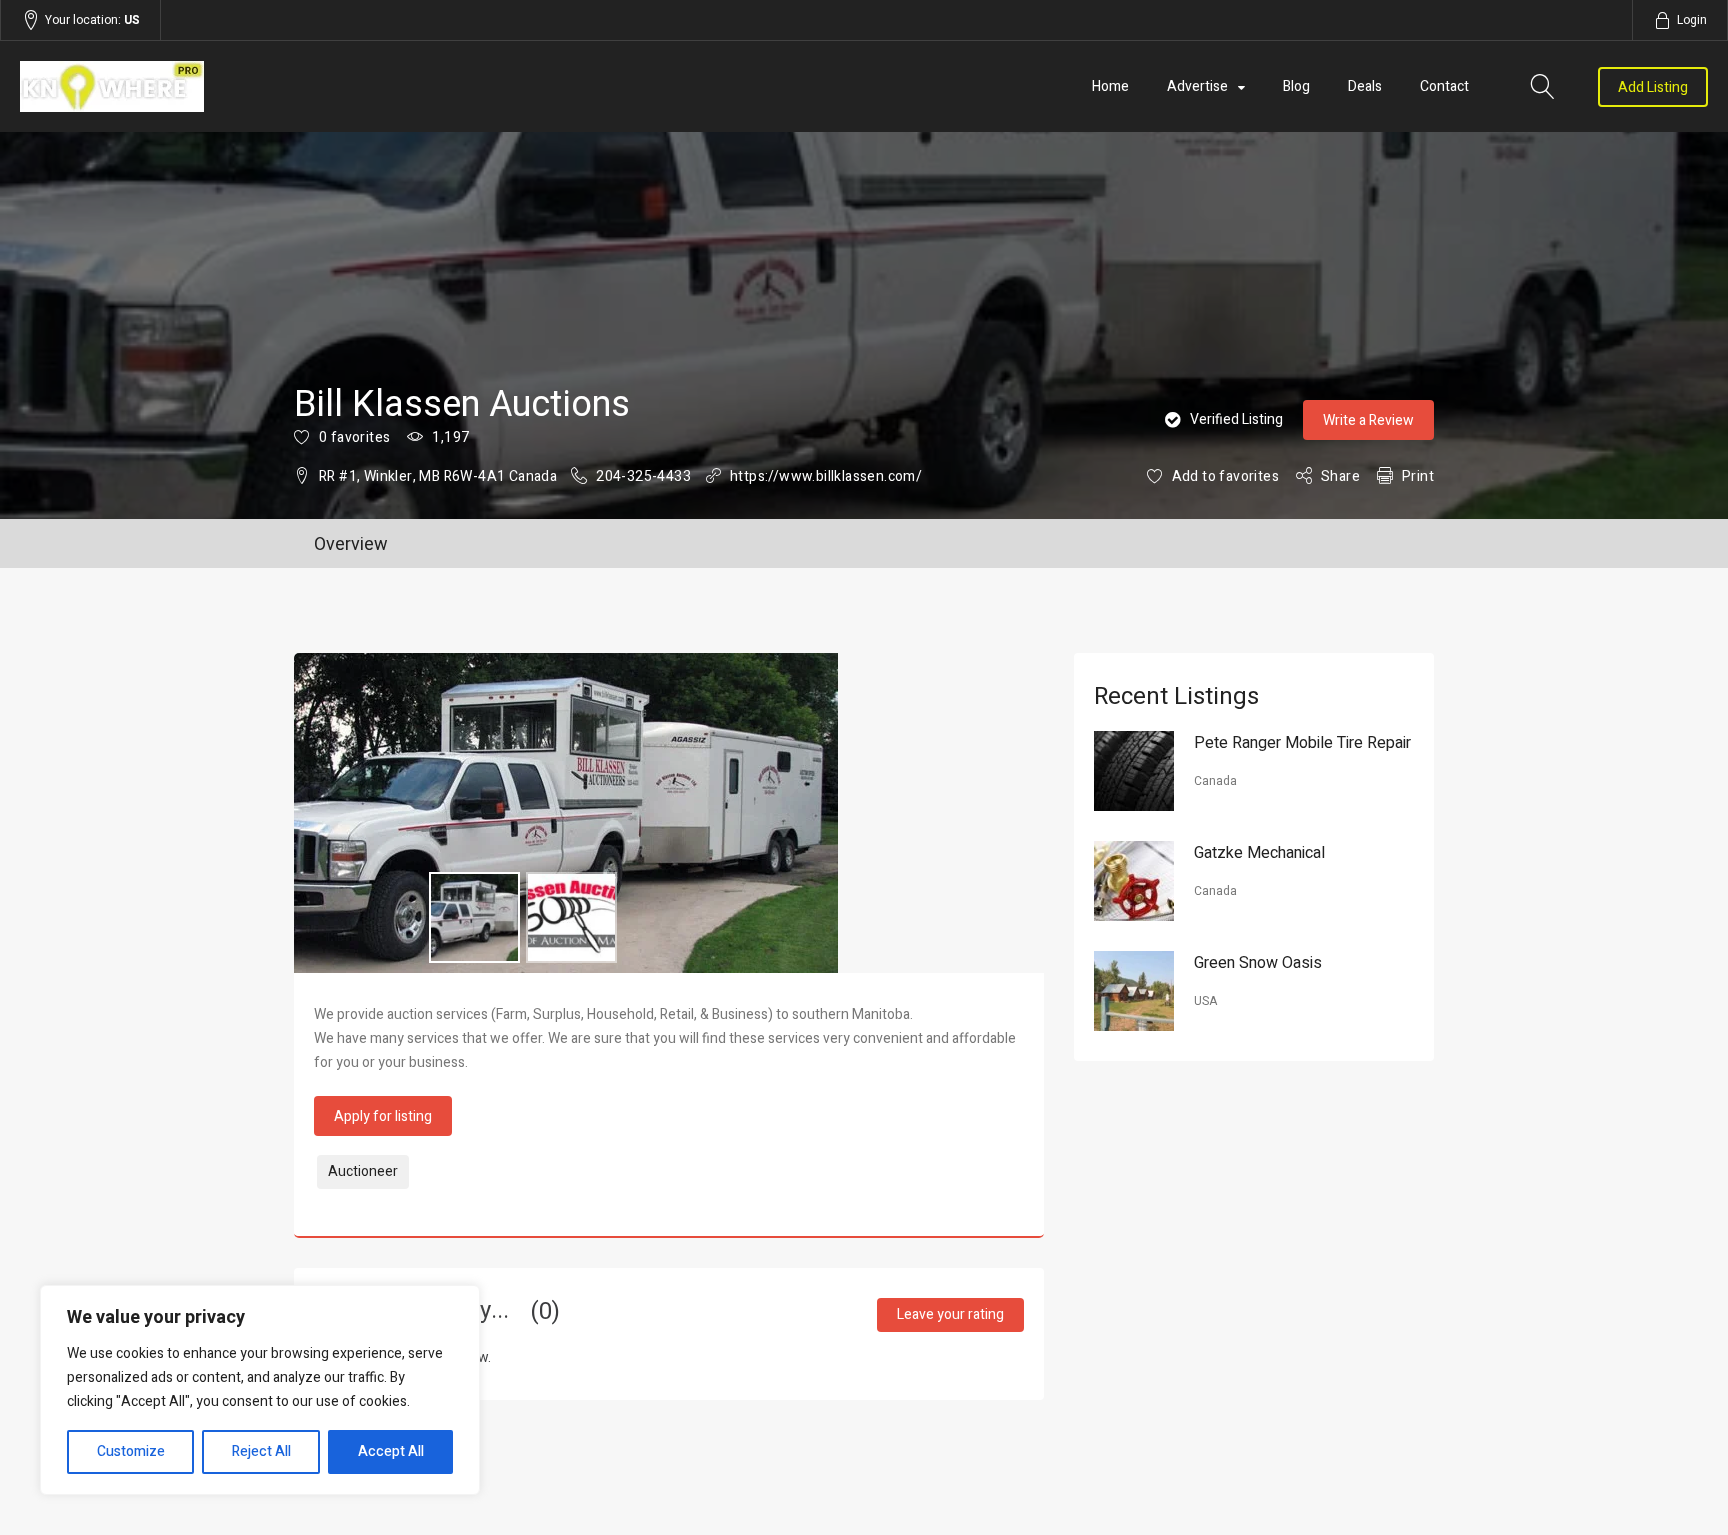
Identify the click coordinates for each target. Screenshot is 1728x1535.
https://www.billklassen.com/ (826, 476)
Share (1340, 476)
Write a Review (1368, 420)
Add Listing (1653, 87)
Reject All (261, 1451)
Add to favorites (1225, 476)
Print (1418, 476)
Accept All (391, 1451)
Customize (131, 1451)
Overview (351, 544)
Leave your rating (950, 1314)
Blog (1296, 86)
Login (1692, 20)
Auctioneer (363, 1171)
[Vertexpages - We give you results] (273, 86)
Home (1110, 86)
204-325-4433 (643, 476)
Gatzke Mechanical (1259, 853)
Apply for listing (383, 1116)
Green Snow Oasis (1258, 963)
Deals (1365, 86)
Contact (1444, 86)
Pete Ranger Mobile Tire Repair (1302, 743)
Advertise (1197, 86)
